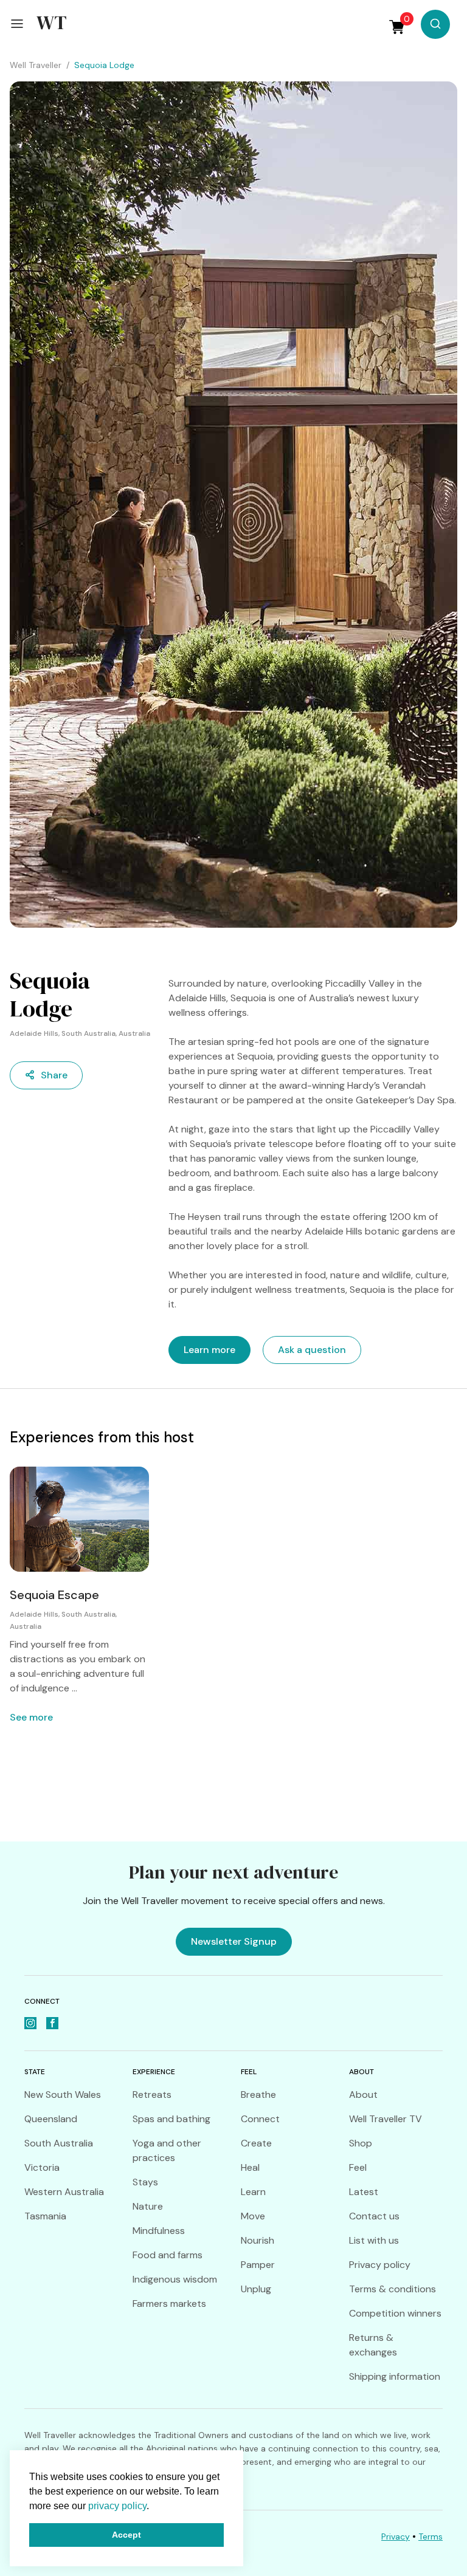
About (363, 2095)
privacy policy (117, 2506)
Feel (358, 2167)
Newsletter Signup (234, 1941)
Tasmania (45, 2216)
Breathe (258, 2095)
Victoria (42, 2167)
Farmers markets (169, 2304)
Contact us (374, 2216)
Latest (364, 2192)
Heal (250, 2167)
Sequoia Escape (54, 1595)
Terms (431, 2537)
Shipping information (395, 2376)
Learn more (209, 1350)
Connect (260, 2119)
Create (256, 2143)
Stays (145, 2182)
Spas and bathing (171, 2119)
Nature (148, 2206)
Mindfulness (159, 2231)
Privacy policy (380, 2265)
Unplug (256, 2289)
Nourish (258, 2240)
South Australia (59, 2143)
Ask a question (312, 1350)
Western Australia (64, 2192)
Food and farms (168, 2255)
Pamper (258, 2265)
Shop (361, 2143)
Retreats (152, 2095)
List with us (374, 2240)
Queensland (51, 2119)
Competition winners (395, 2313)
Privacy (396, 2537)
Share (54, 1075)
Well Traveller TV (386, 2119)
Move (253, 2216)
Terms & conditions (393, 2289)
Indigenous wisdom (175, 2279)
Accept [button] (126, 2535)
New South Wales (63, 2095)
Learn (253, 2192)
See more (31, 1717)
